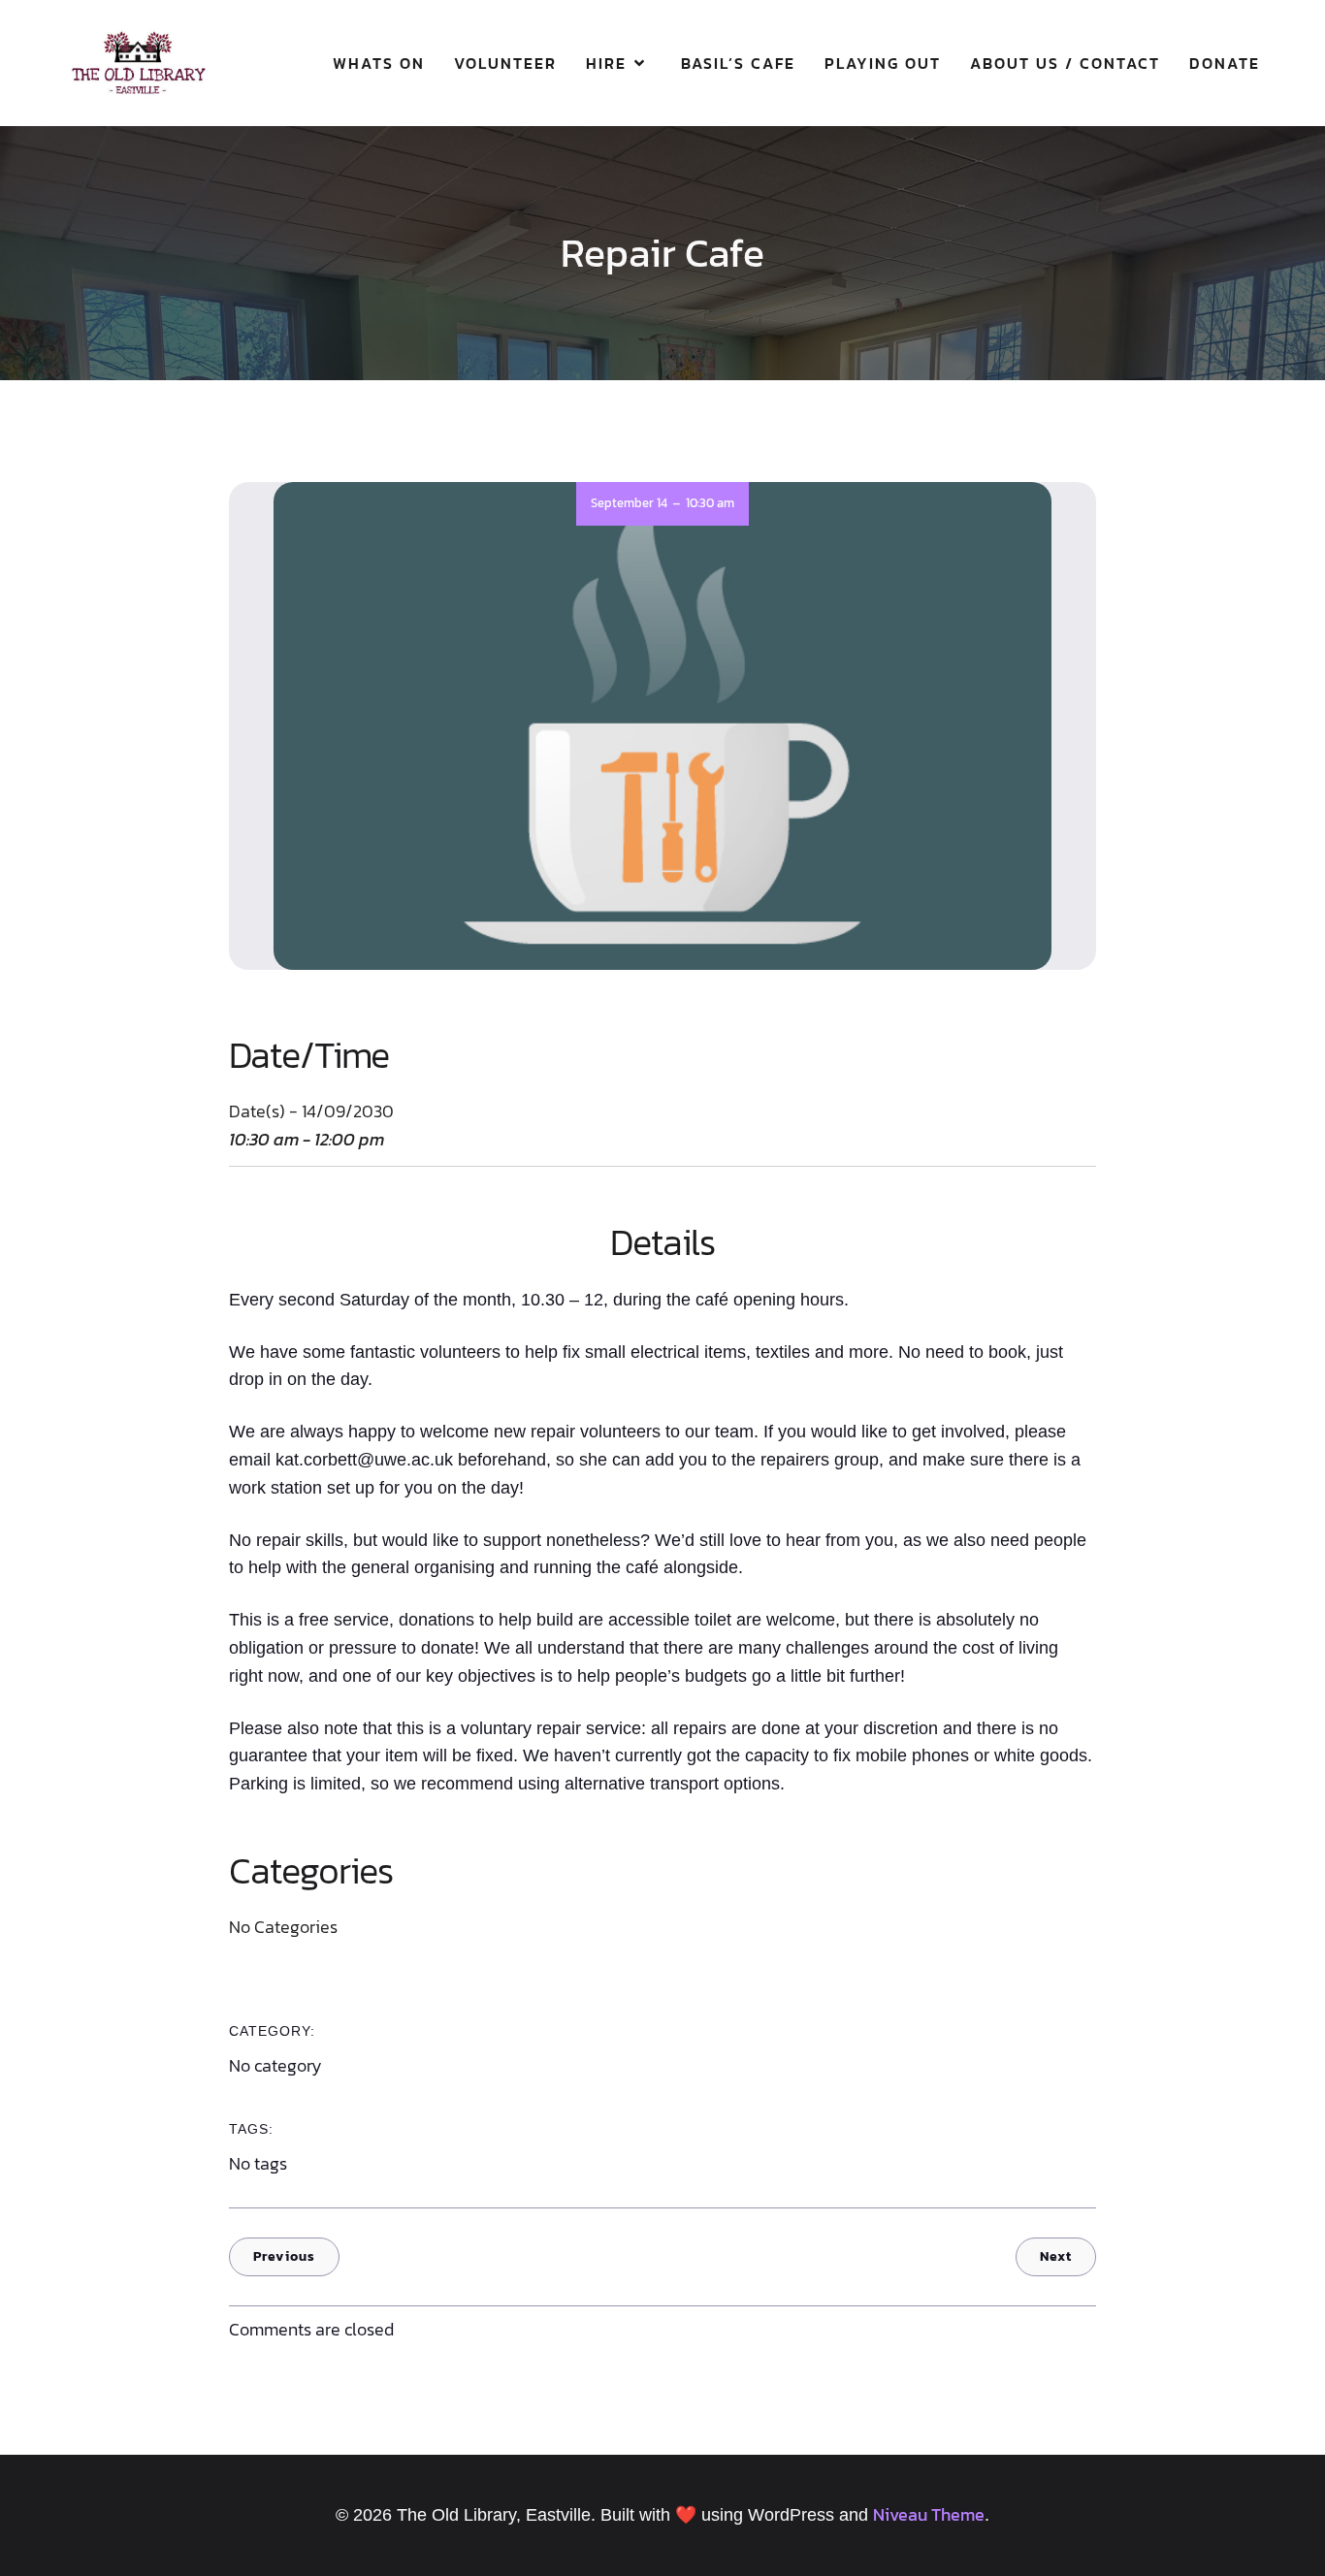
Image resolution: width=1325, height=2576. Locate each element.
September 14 (629, 503)
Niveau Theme (929, 2514)
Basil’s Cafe (738, 63)
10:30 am (710, 503)
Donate (1225, 63)
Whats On (379, 63)
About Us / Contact (1065, 63)
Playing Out (883, 63)
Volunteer (505, 63)
